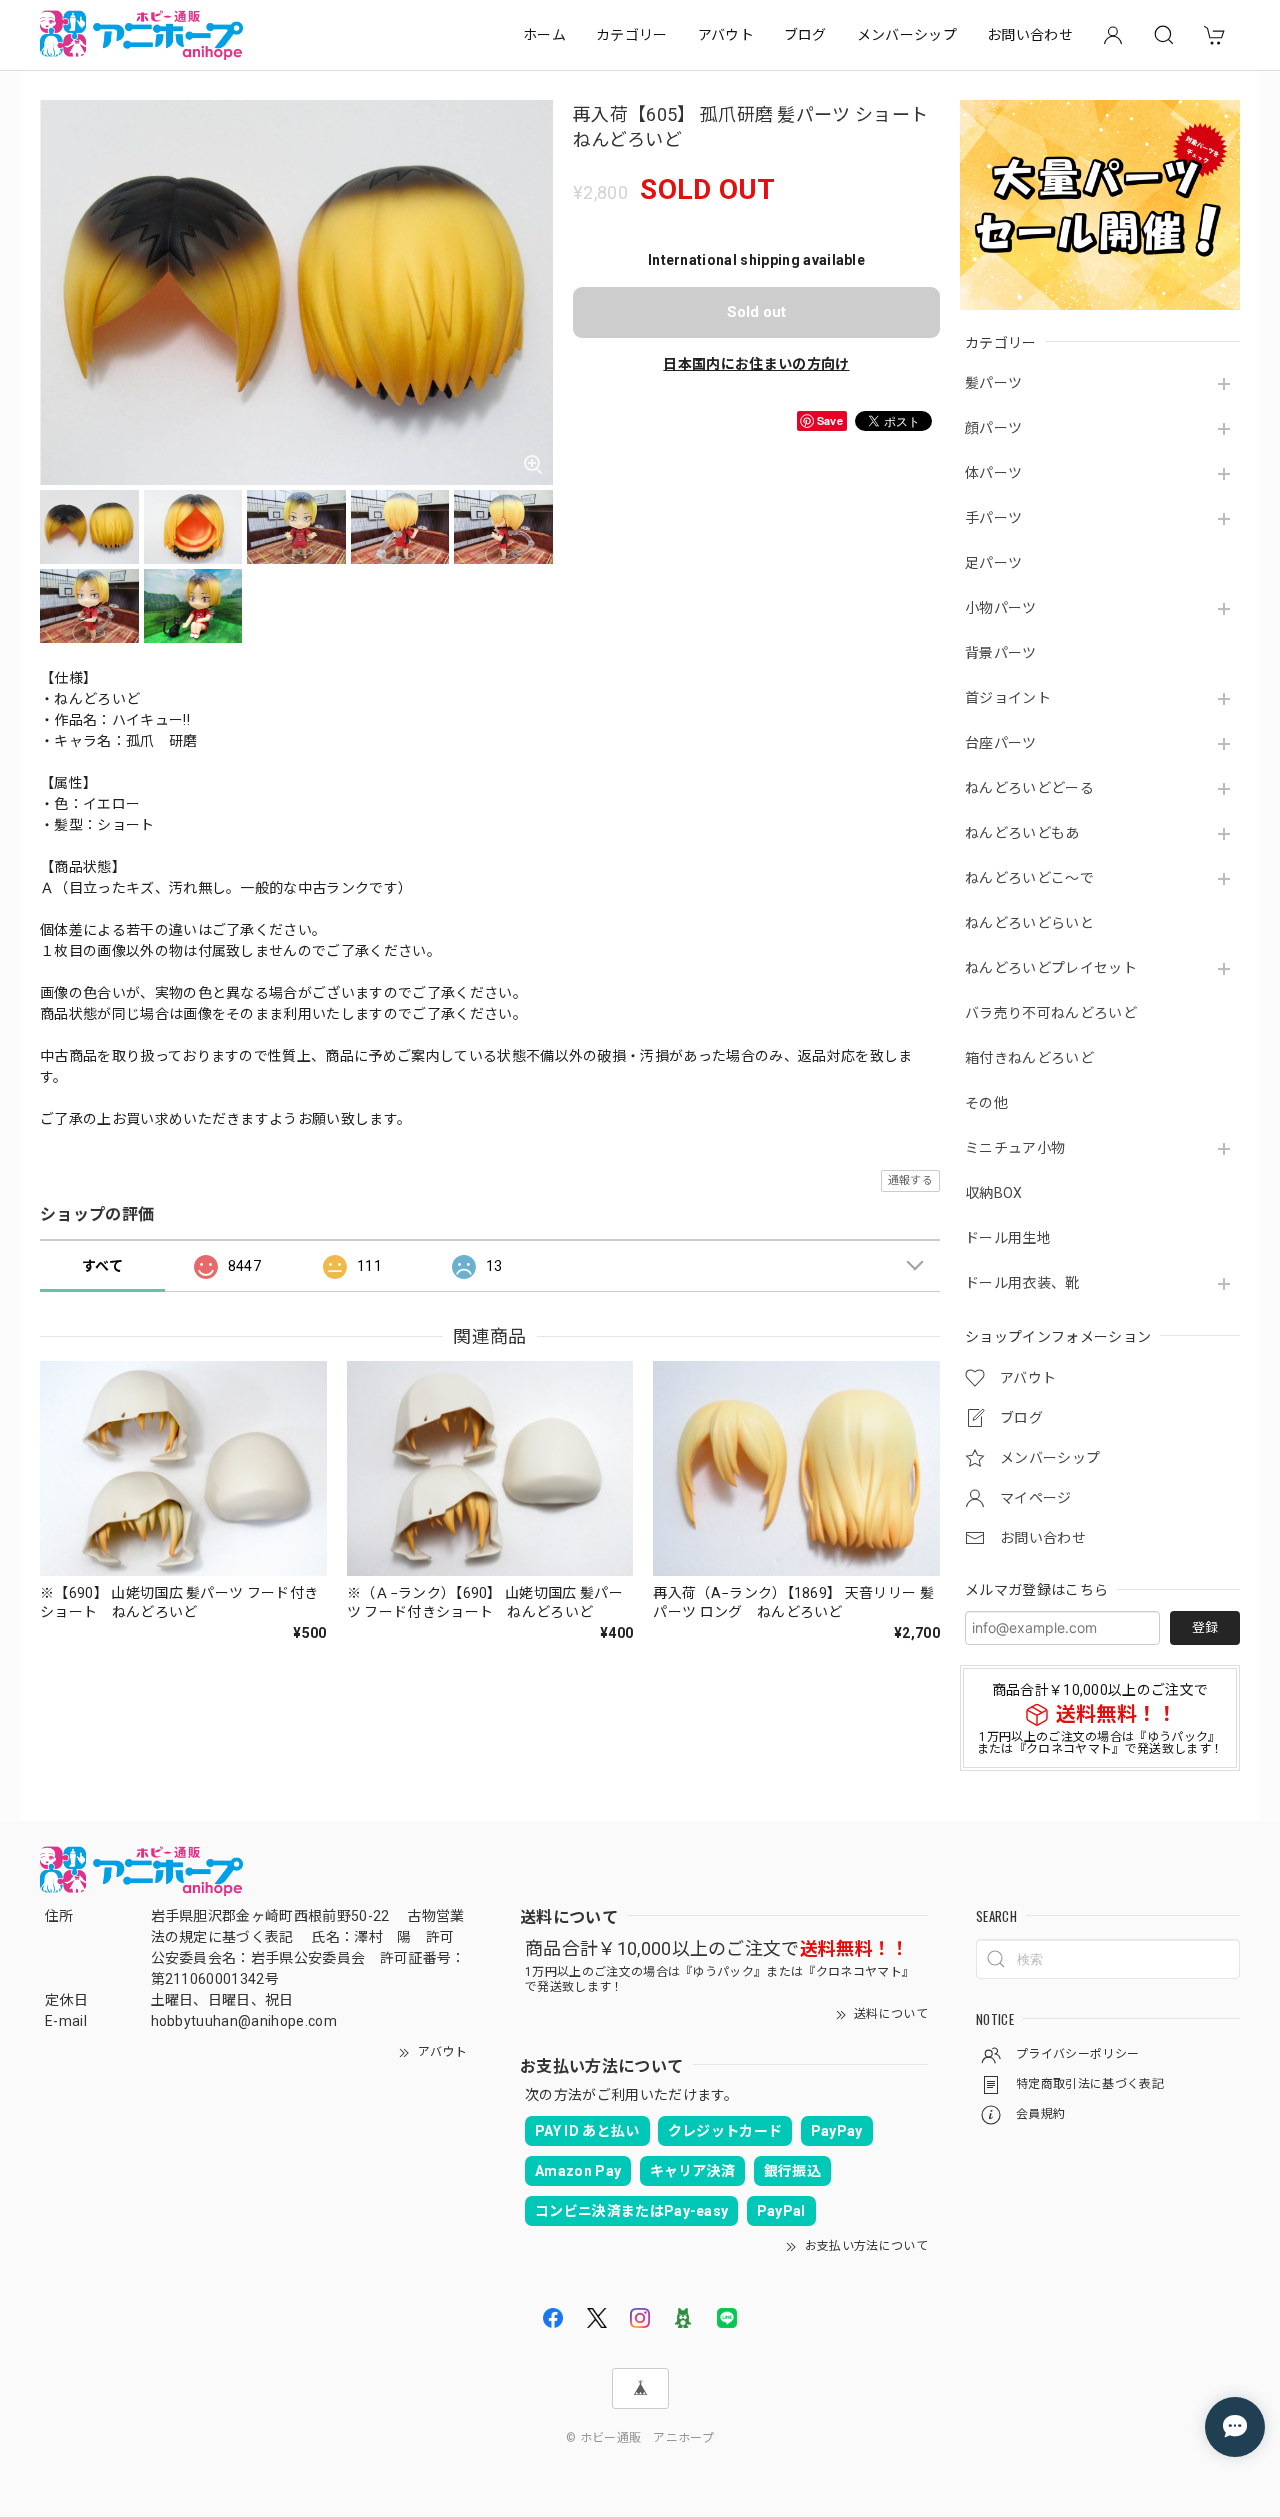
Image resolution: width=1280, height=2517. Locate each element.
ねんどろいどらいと (1029, 923)
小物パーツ (1001, 608)
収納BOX (994, 1193)
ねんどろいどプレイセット (1051, 968)
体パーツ (993, 473)
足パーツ (993, 563)
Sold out (756, 312)
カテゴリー (632, 35)
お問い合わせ (1030, 35)
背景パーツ (1001, 653)
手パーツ (993, 518)
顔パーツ (993, 428)
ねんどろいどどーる (1029, 788)
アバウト (726, 35)
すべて (102, 1266)
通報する (910, 1180)
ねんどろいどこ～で (1029, 878)
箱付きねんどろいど (1029, 1058)
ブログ (805, 35)
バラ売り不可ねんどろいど (1051, 1013)
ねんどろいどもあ (1022, 833)
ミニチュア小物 (1015, 1148)
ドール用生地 (1008, 1238)
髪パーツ (993, 383)
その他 (986, 1103)
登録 (1205, 1627)
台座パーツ (1001, 743)
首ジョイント (1008, 698)
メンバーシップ (907, 35)
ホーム (544, 35)
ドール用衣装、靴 (1022, 1283)
